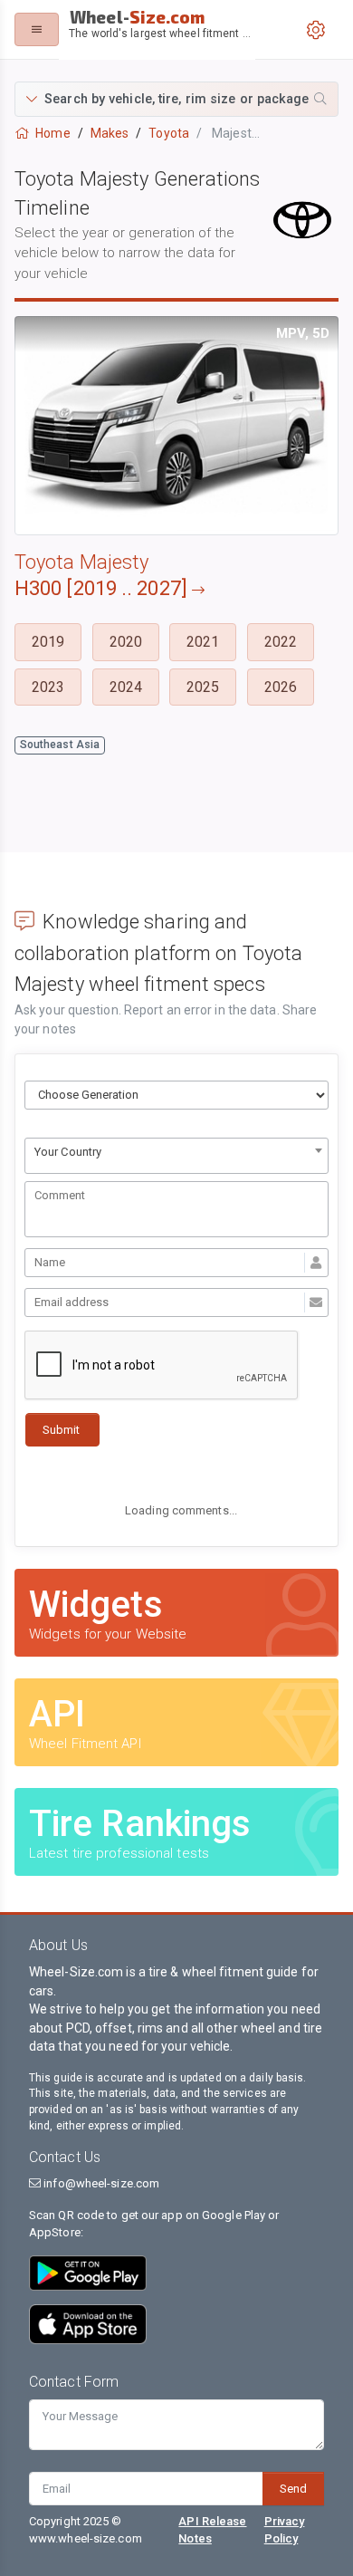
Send (293, 2489)
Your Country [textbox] (68, 1152)
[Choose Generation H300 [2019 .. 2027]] (176, 1095)
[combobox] (176, 1156)
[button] (176, 99)
